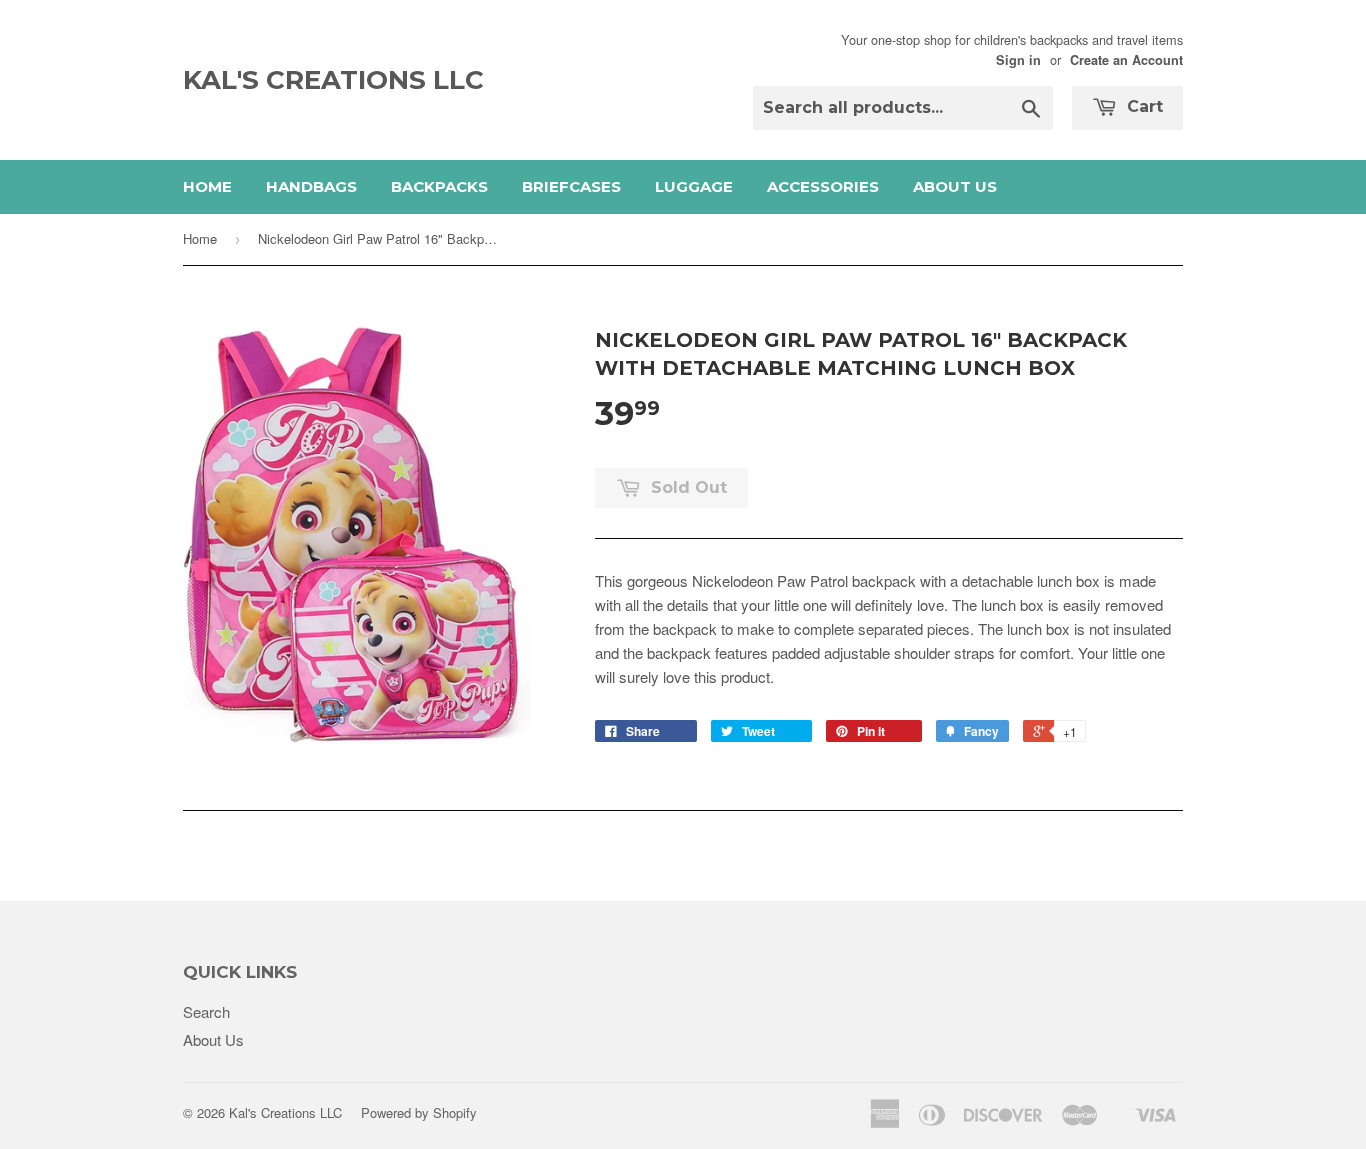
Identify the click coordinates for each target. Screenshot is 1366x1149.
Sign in (1018, 60)
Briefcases (571, 186)
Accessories (823, 186)
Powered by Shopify (419, 1112)
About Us (955, 186)
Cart (1142, 106)
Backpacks (439, 186)
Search (206, 1011)
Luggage (694, 186)
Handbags (311, 186)
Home (207, 186)
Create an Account (1126, 60)
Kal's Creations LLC (333, 80)
